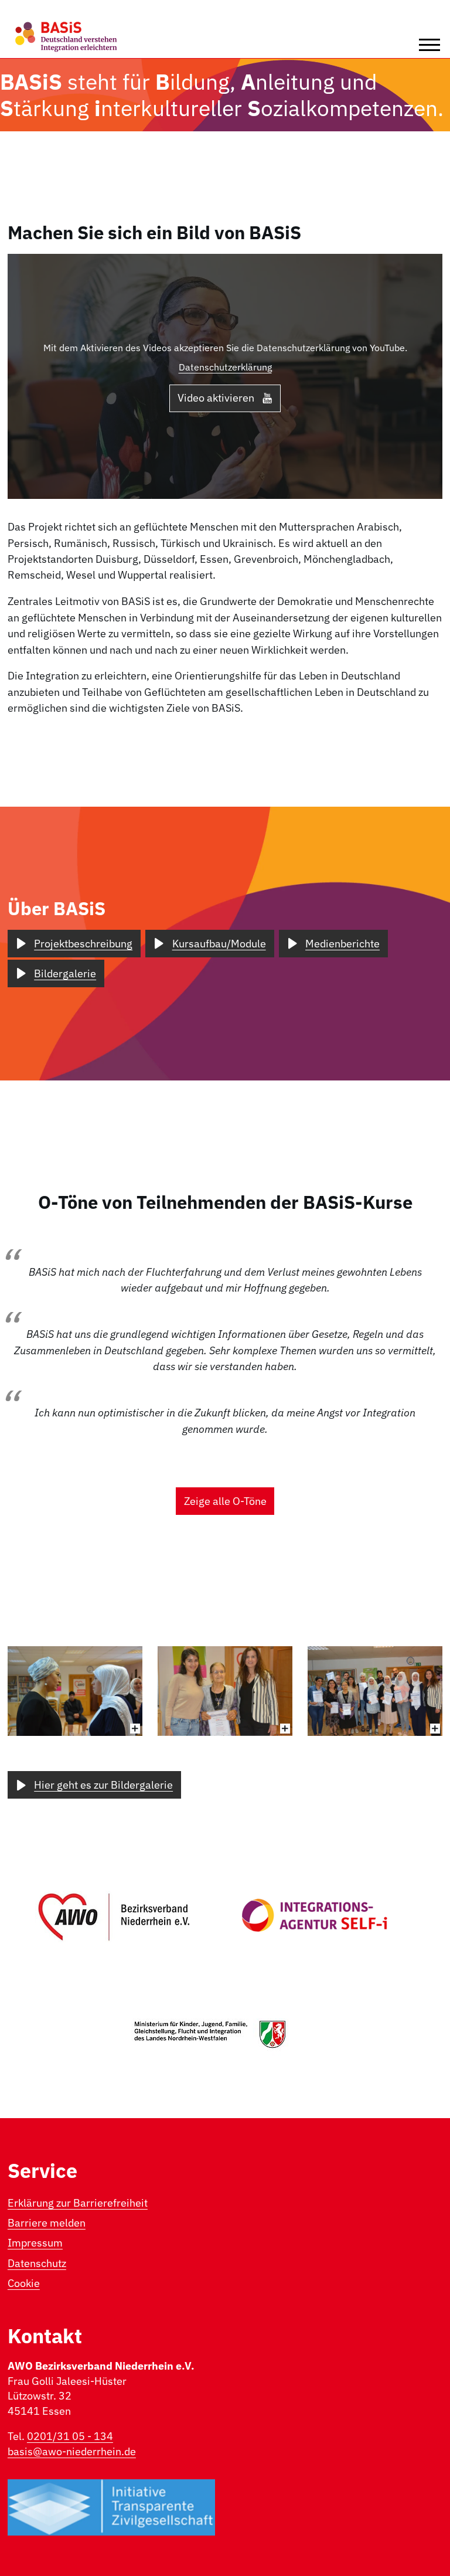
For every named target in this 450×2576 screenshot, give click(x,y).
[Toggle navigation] (429, 45)
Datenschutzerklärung (225, 367)
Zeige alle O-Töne (225, 1501)
